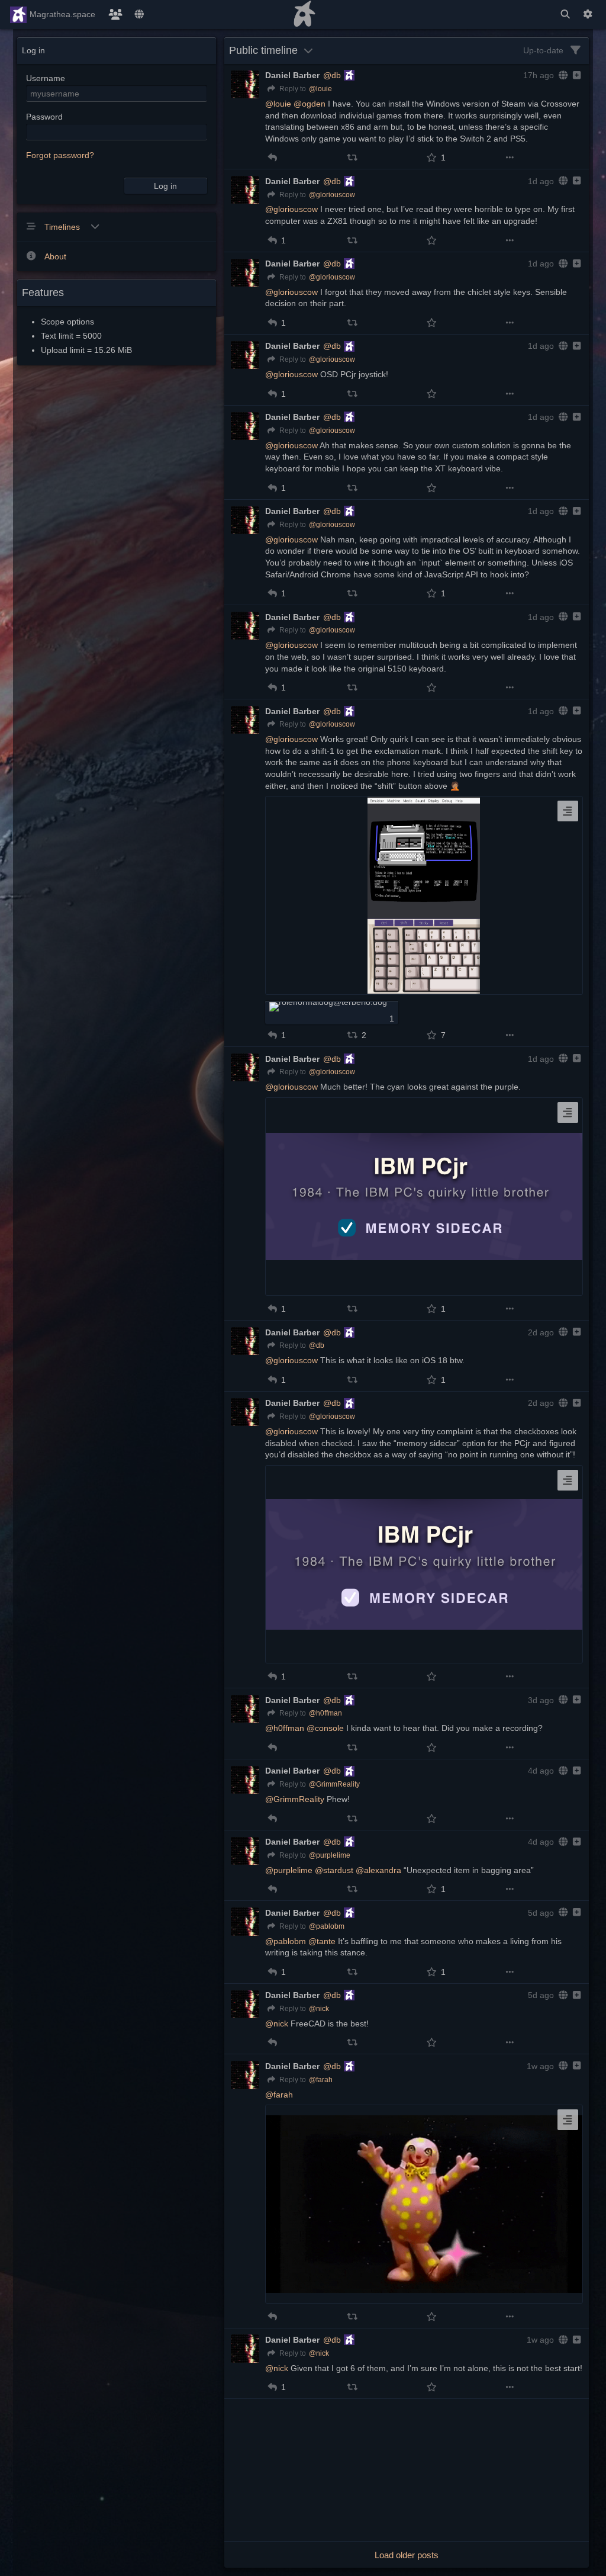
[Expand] (576, 75)
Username (46, 78)
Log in (165, 186)
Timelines (63, 227)
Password (44, 117)
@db (332, 75)
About (55, 256)
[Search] (565, 15)
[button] (273, 158)
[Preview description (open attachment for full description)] (568, 811)
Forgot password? (60, 155)
